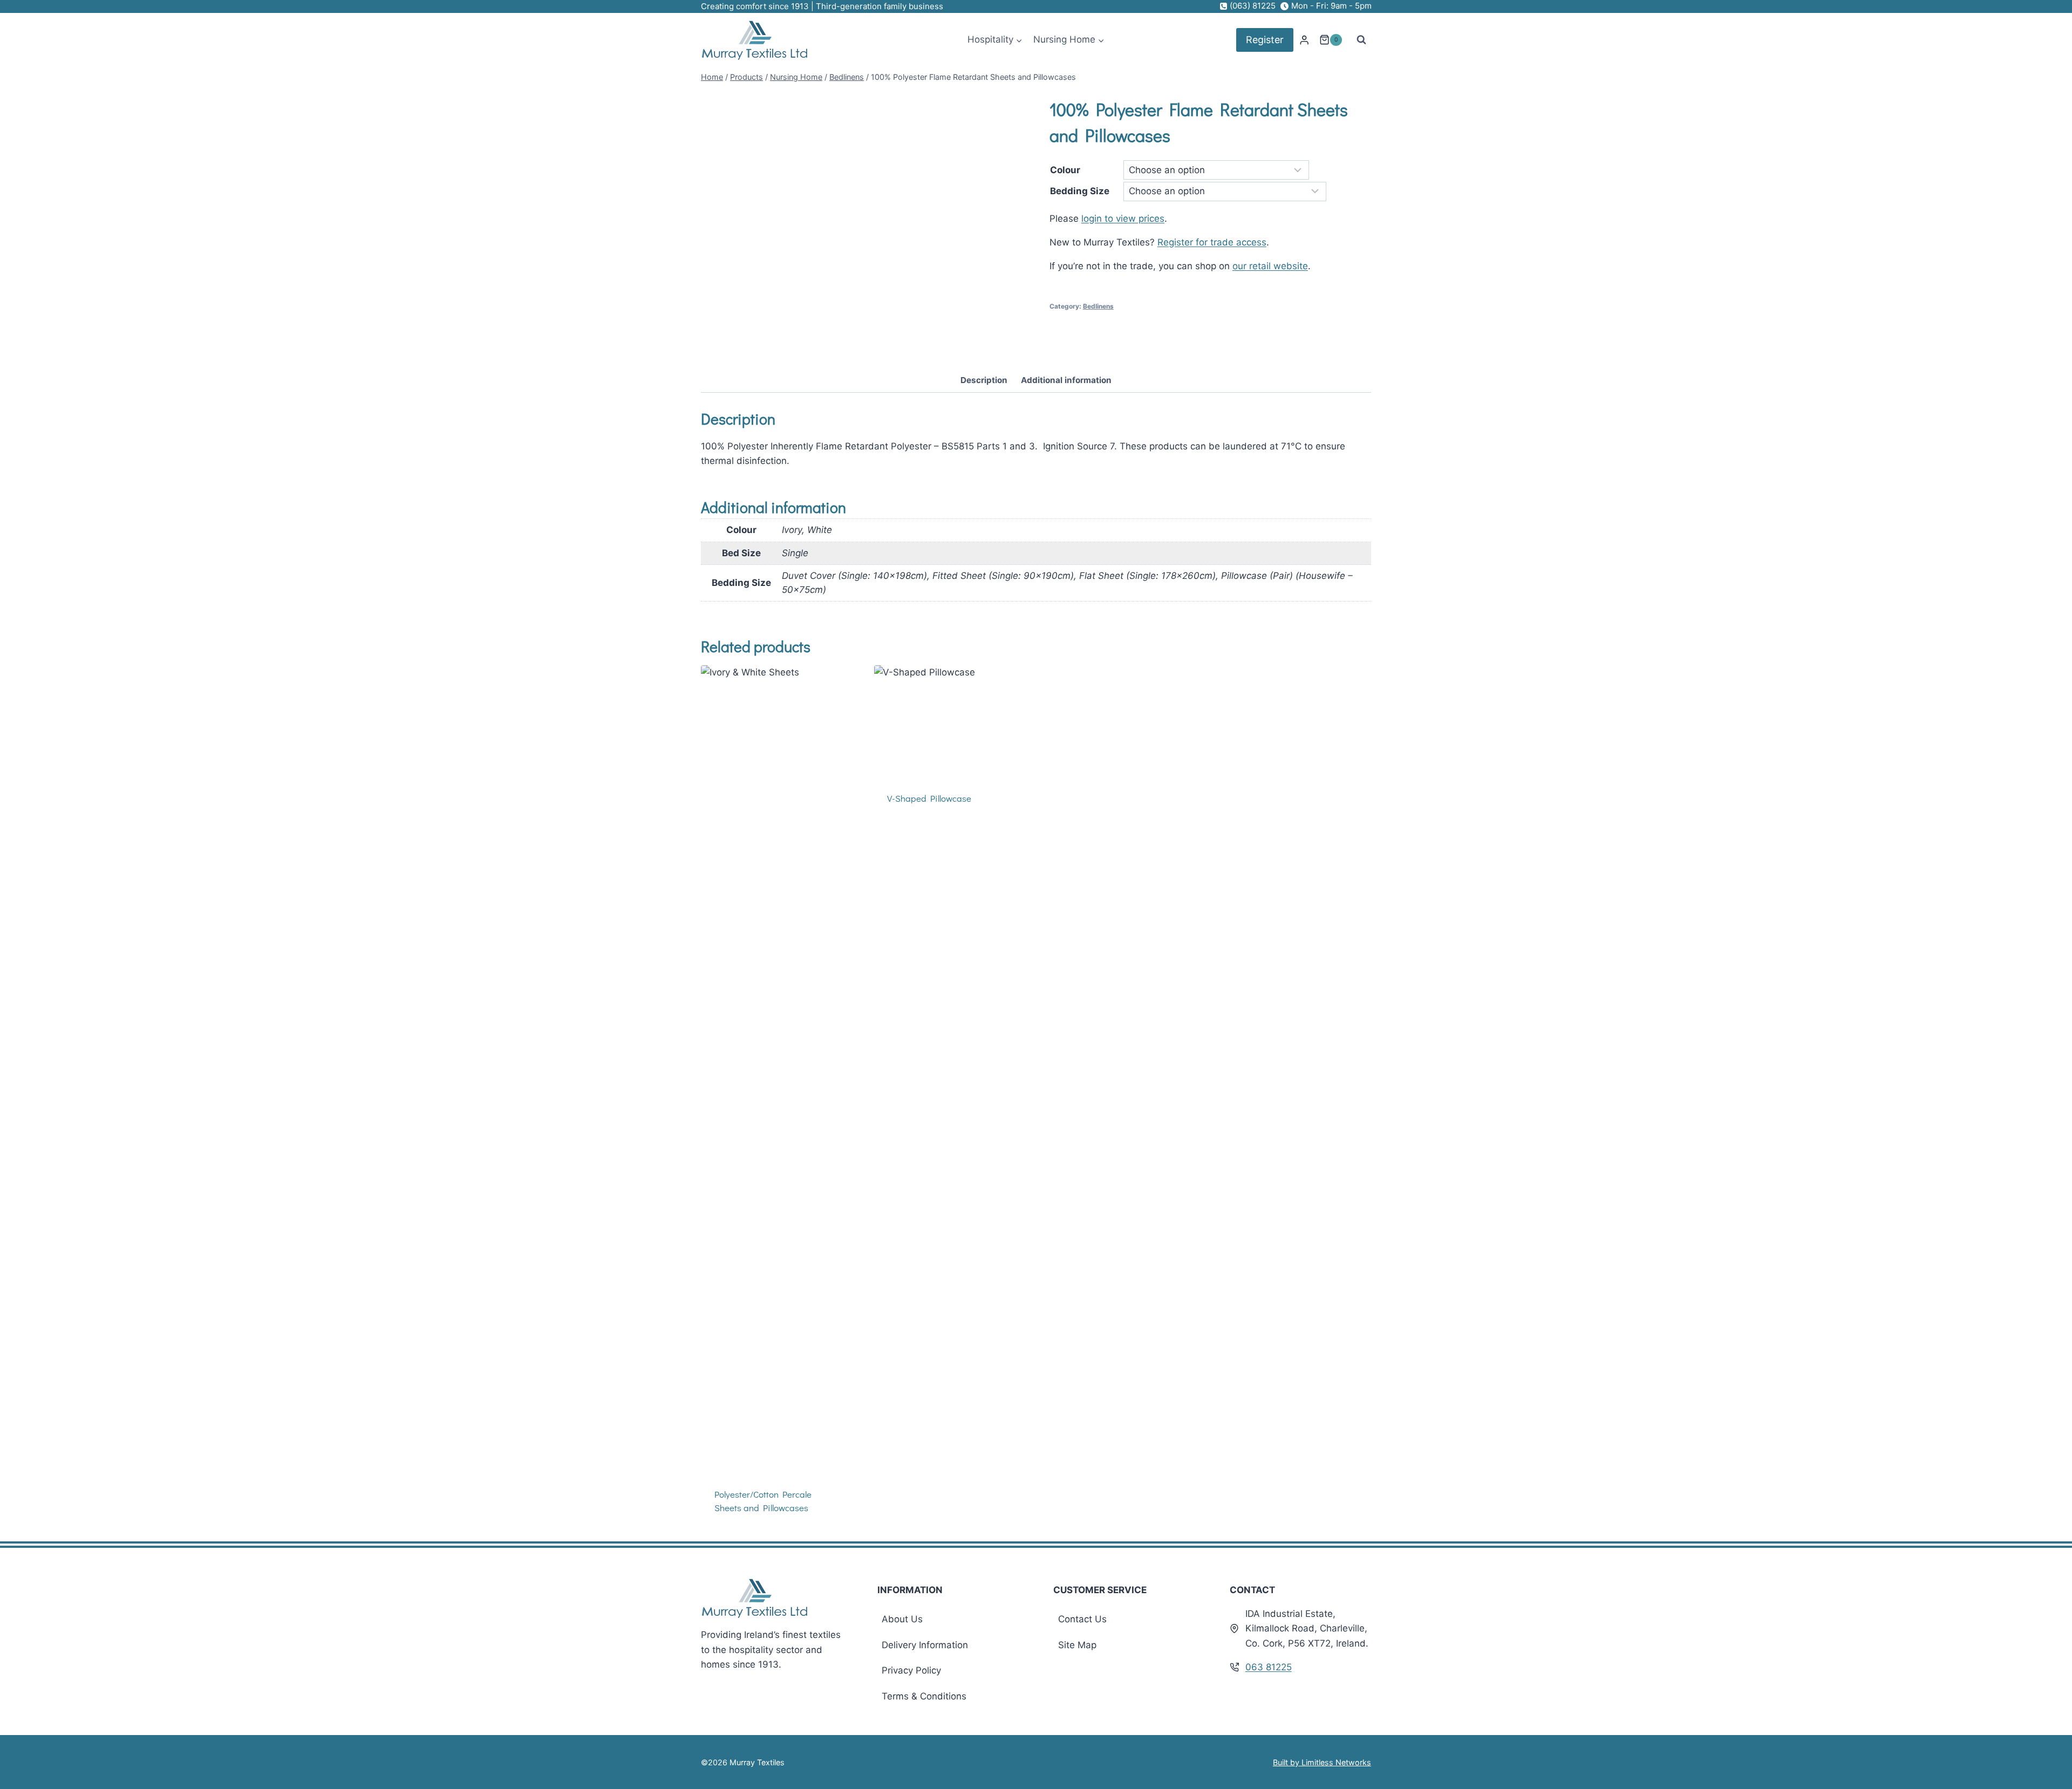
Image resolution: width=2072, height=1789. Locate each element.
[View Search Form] (1361, 40)
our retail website (1270, 266)
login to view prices (1123, 218)
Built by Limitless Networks (1322, 1762)
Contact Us (1082, 1619)
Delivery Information (925, 1645)
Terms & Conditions (924, 1696)
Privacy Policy (911, 1670)
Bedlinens (1098, 306)
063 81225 (1269, 1667)
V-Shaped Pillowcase (929, 798)
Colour (1065, 170)
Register (1265, 40)
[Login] (1304, 40)
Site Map (1077, 1645)
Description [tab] (984, 380)
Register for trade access (1212, 242)
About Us (902, 1619)
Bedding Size (1080, 191)
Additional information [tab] (1066, 380)
